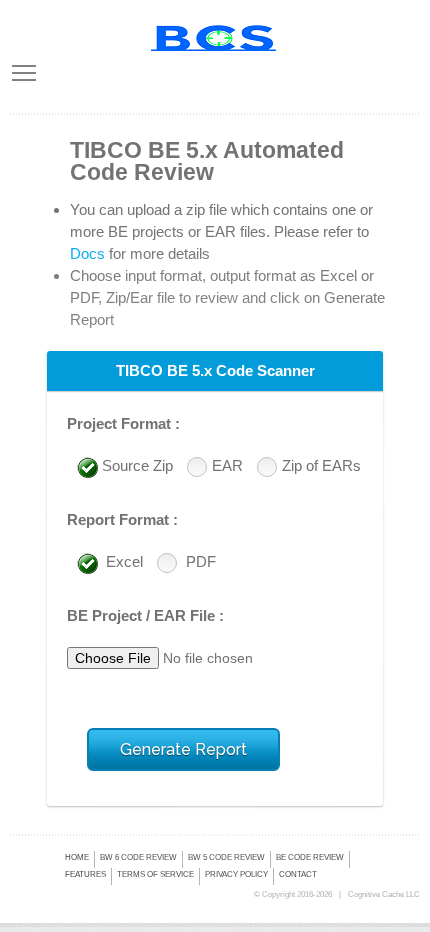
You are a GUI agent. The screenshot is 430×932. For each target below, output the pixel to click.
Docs (87, 253)
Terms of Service (155, 874)
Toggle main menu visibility (24, 72)
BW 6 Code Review (138, 857)
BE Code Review (310, 857)
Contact (298, 874)
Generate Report (183, 749)
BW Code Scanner (215, 38)
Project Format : (123, 423)
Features (85, 874)
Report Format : (122, 519)
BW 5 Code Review (226, 857)
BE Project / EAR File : (145, 615)
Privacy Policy (236, 874)
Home (77, 857)
